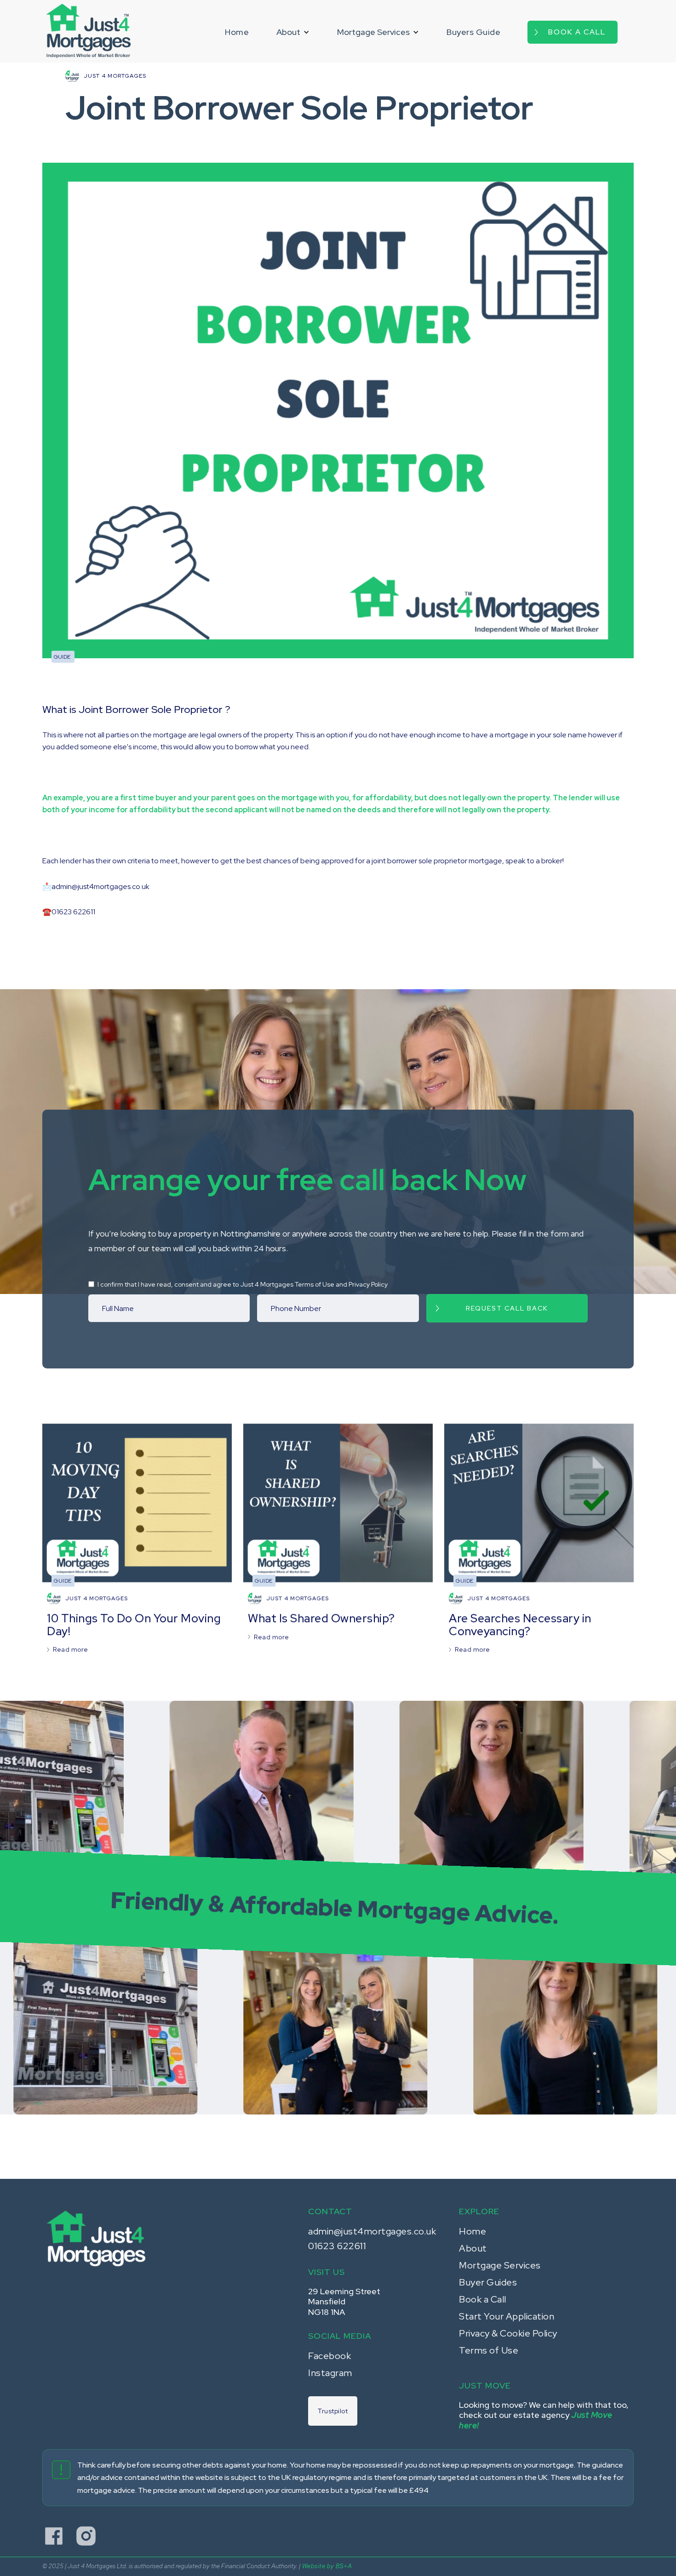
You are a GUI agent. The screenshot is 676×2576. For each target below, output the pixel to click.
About (473, 2248)
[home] (88, 31)
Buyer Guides (488, 2282)
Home (237, 32)
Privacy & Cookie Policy (508, 2333)
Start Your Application (507, 2316)
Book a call (577, 32)
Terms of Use (489, 2350)
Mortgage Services (500, 2265)
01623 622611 (337, 2246)
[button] (293, 32)
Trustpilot (333, 2411)
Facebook (329, 2356)
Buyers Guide (473, 32)
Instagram (330, 2373)
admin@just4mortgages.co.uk (372, 2231)
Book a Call (483, 2299)
